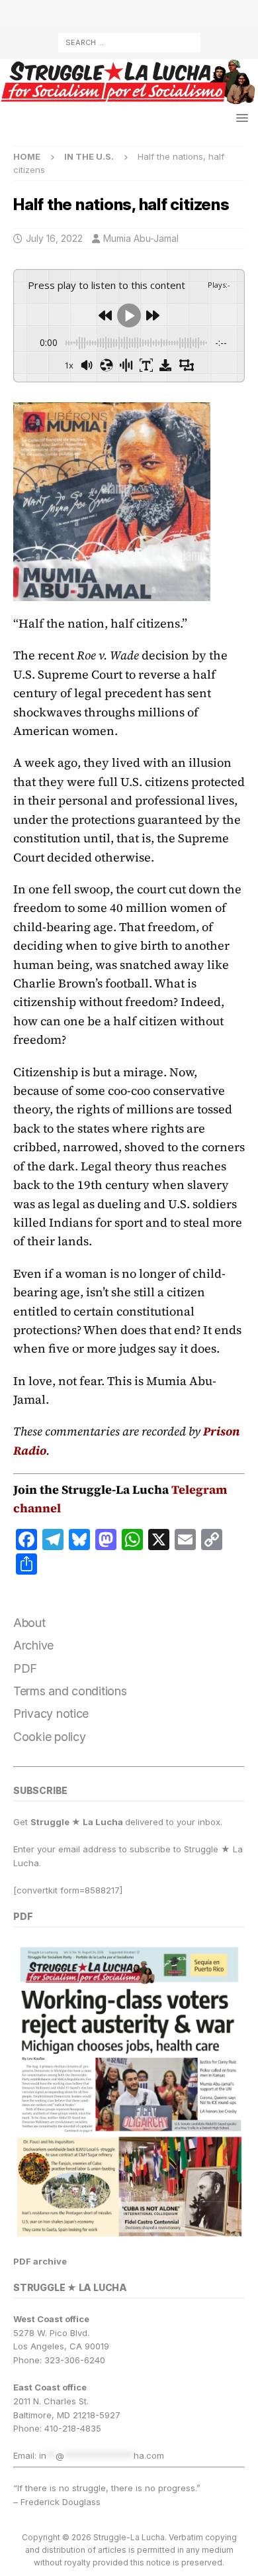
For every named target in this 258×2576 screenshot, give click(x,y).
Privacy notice (51, 1713)
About (29, 1623)
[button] (240, 118)
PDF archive (40, 2261)
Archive (33, 1645)
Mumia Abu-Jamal (141, 238)
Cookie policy (50, 1737)
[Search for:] (129, 41)
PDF (25, 1668)
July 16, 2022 (54, 238)
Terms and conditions (70, 1691)
